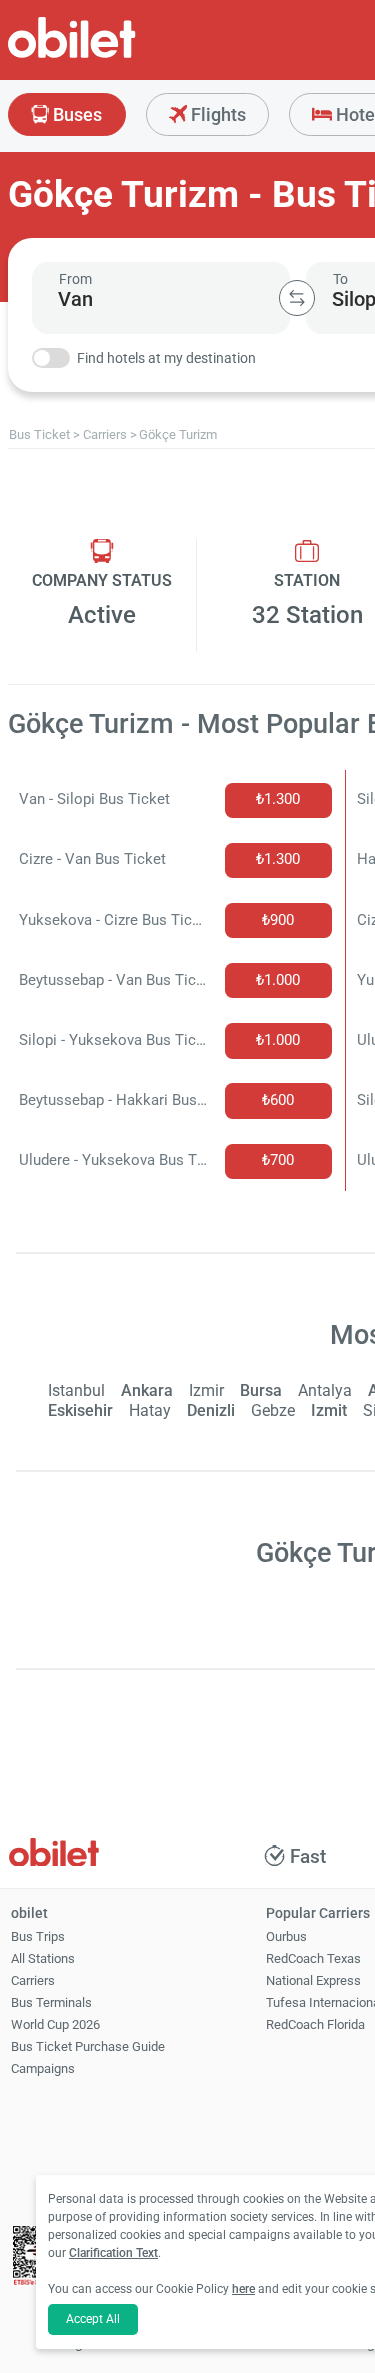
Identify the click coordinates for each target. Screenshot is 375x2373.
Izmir (206, 1390)
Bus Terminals (51, 2002)
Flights (216, 114)
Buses (75, 114)
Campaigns (43, 2068)
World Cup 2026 (55, 2024)
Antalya (325, 1390)
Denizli (211, 1410)
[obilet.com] (120, 55)
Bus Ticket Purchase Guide (88, 2046)
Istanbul (76, 1390)
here (243, 2289)
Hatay (150, 1410)
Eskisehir (80, 1410)
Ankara (147, 1390)
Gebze (273, 1410)
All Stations (43, 1958)
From (75, 279)
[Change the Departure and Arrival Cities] (297, 298)
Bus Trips (38, 1936)
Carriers (33, 1980)
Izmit (329, 1410)
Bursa (261, 1390)
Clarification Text (113, 2253)
